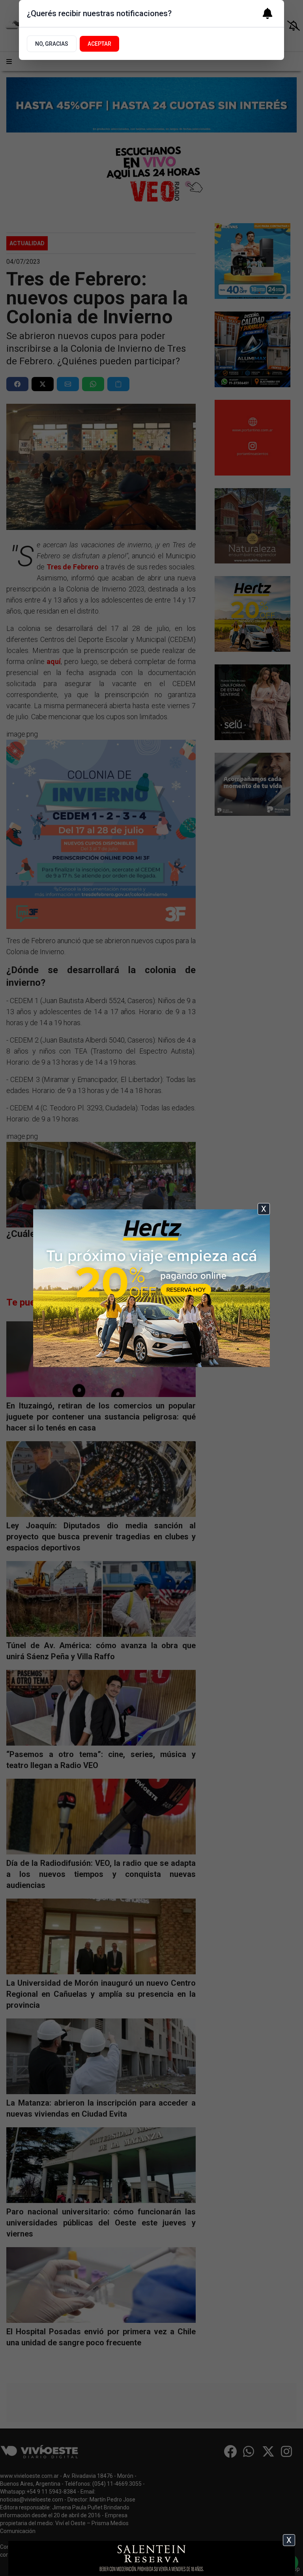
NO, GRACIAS (52, 44)
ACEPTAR (99, 44)
